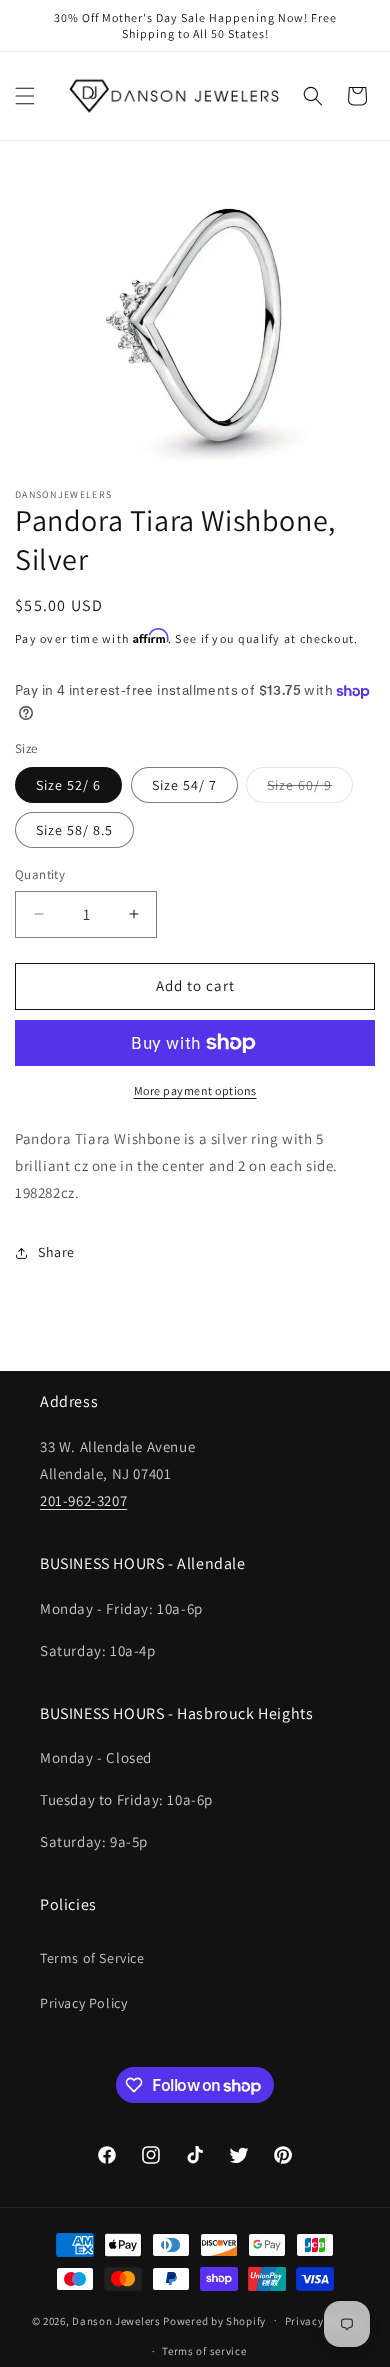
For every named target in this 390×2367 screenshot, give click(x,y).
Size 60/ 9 (310, 789)
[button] (25, 96)
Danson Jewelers (116, 2320)
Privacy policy (322, 2321)
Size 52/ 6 (68, 785)
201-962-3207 (83, 1500)
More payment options (195, 1090)
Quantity (40, 874)
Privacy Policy (83, 2003)
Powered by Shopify (214, 2320)
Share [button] (56, 1252)
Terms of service (204, 2351)
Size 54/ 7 (184, 785)
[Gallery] (195, 319)
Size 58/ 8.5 (74, 830)
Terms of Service (92, 1958)
